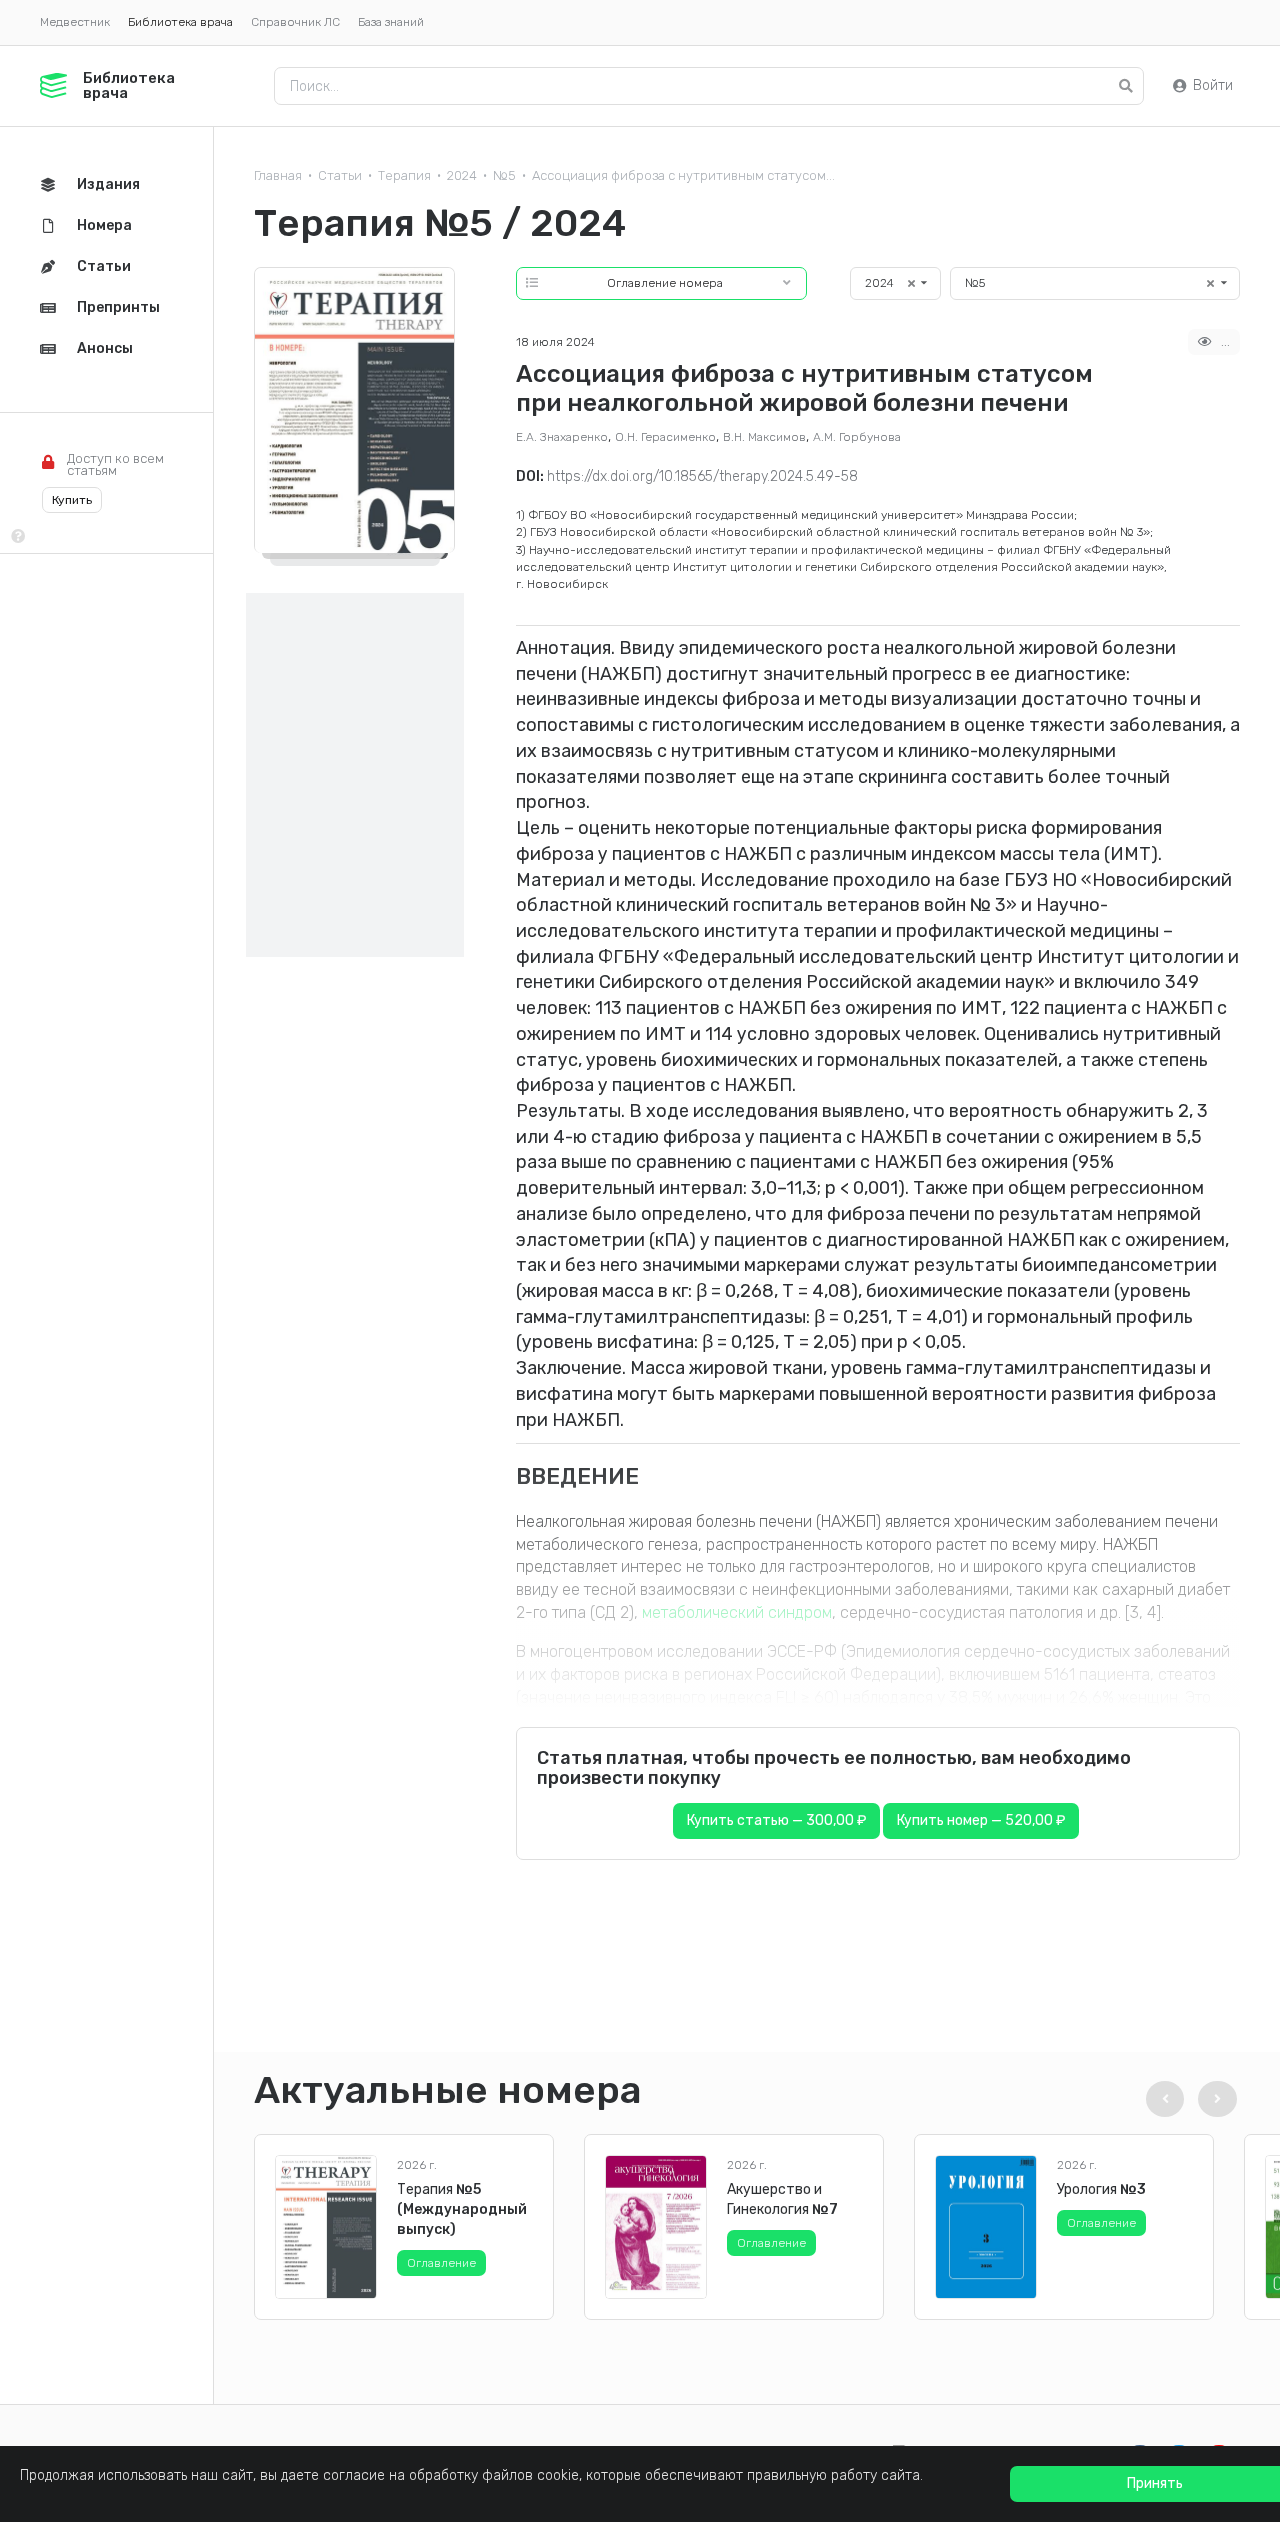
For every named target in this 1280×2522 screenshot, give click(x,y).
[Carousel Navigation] (1188, 2099)
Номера (104, 225)
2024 (462, 175)
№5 (504, 175)
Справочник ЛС (295, 22)
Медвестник (75, 22)
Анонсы (105, 348)
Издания (108, 184)
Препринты (118, 307)
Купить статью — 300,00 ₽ (776, 1820)
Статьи (340, 175)
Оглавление (441, 2263)
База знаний (391, 22)
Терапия (404, 175)
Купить (72, 500)
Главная (278, 175)
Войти (1213, 85)
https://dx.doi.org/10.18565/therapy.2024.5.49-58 (702, 476)
